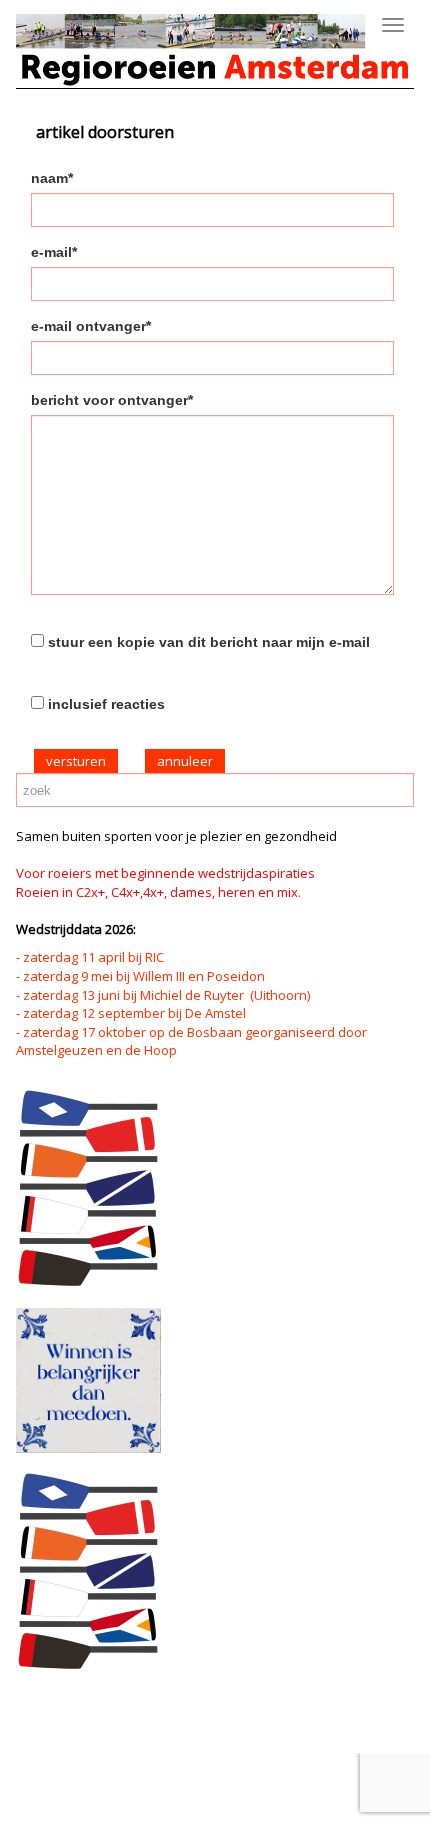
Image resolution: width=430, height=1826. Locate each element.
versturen (76, 761)
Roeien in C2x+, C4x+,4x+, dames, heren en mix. (158, 892)
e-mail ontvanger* (91, 326)
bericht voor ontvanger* (112, 400)
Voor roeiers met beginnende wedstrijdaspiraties (165, 873)
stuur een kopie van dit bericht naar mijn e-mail (209, 642)
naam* (52, 178)
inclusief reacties (106, 704)
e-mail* (54, 252)
